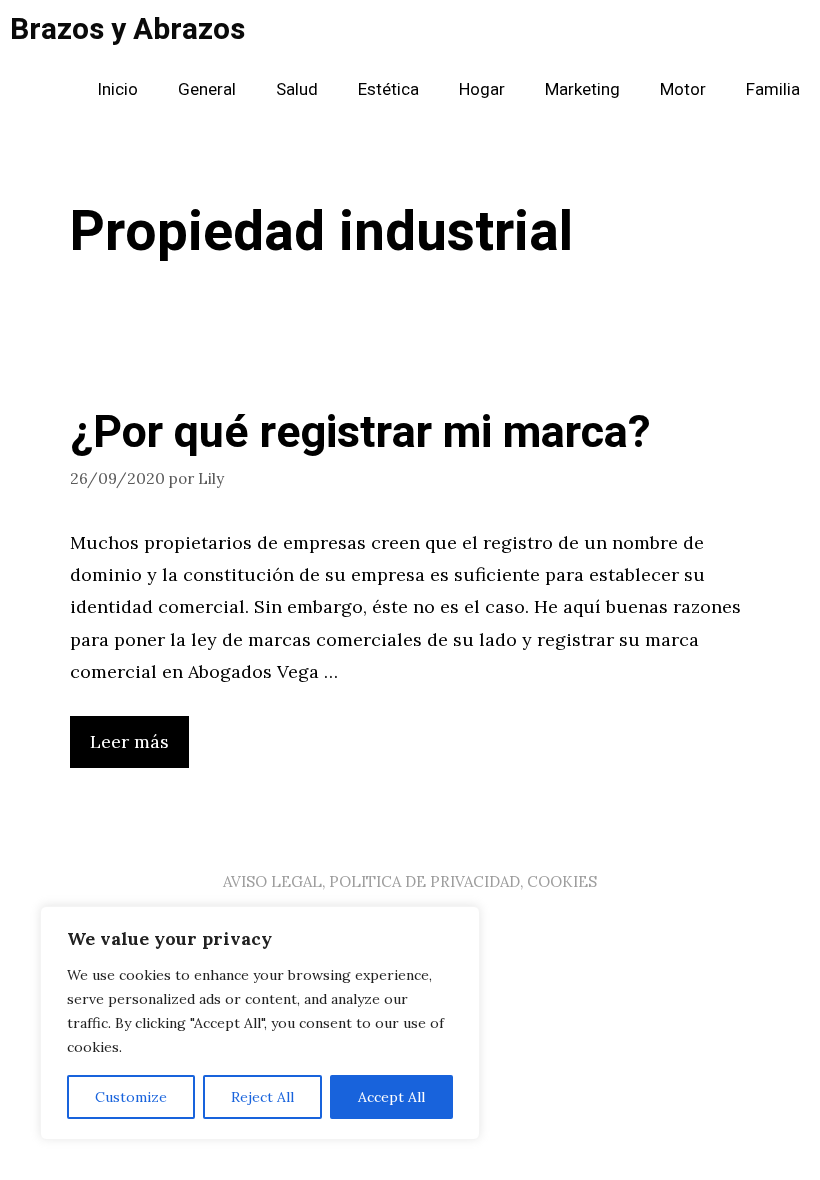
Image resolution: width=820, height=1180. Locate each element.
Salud (297, 89)
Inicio (117, 89)
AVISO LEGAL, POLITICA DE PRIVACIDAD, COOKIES (410, 881)
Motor (683, 89)
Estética (388, 89)
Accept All (391, 1097)
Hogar (482, 89)
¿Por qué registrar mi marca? (360, 433)
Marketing (582, 89)
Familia (773, 89)
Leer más (129, 741)
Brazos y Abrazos (127, 30)
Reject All (262, 1097)
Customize (131, 1097)
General (207, 89)
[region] (260, 1023)
